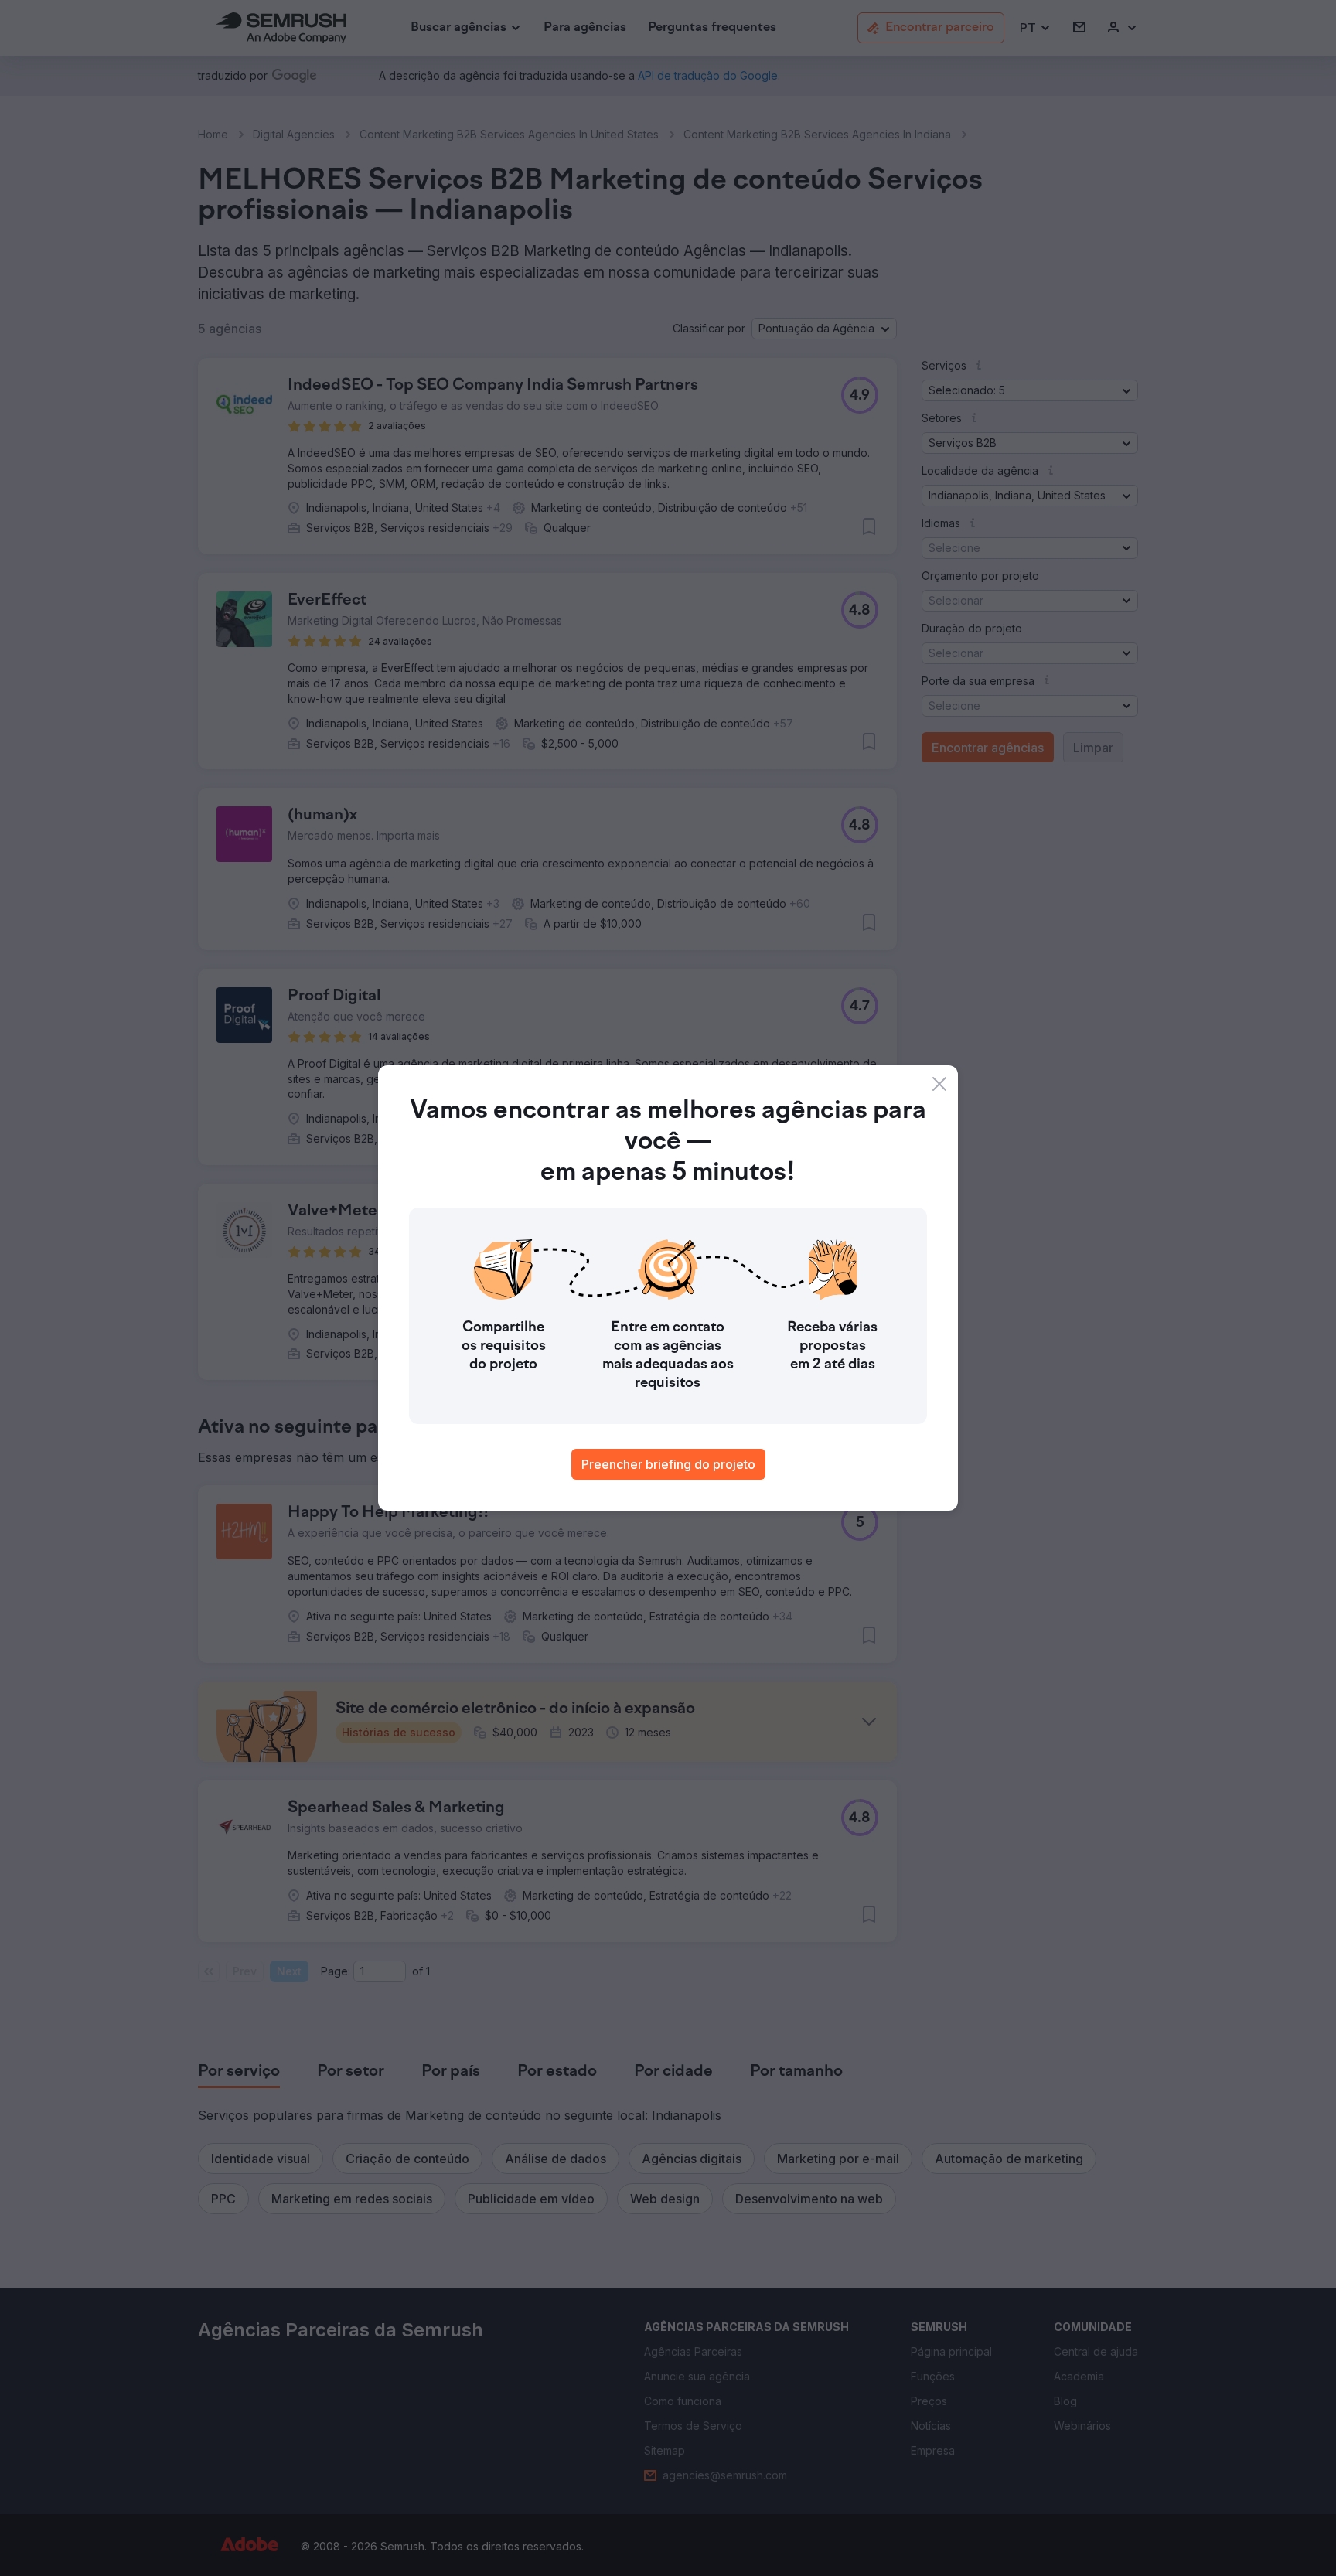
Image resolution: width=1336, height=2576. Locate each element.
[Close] (939, 1084)
